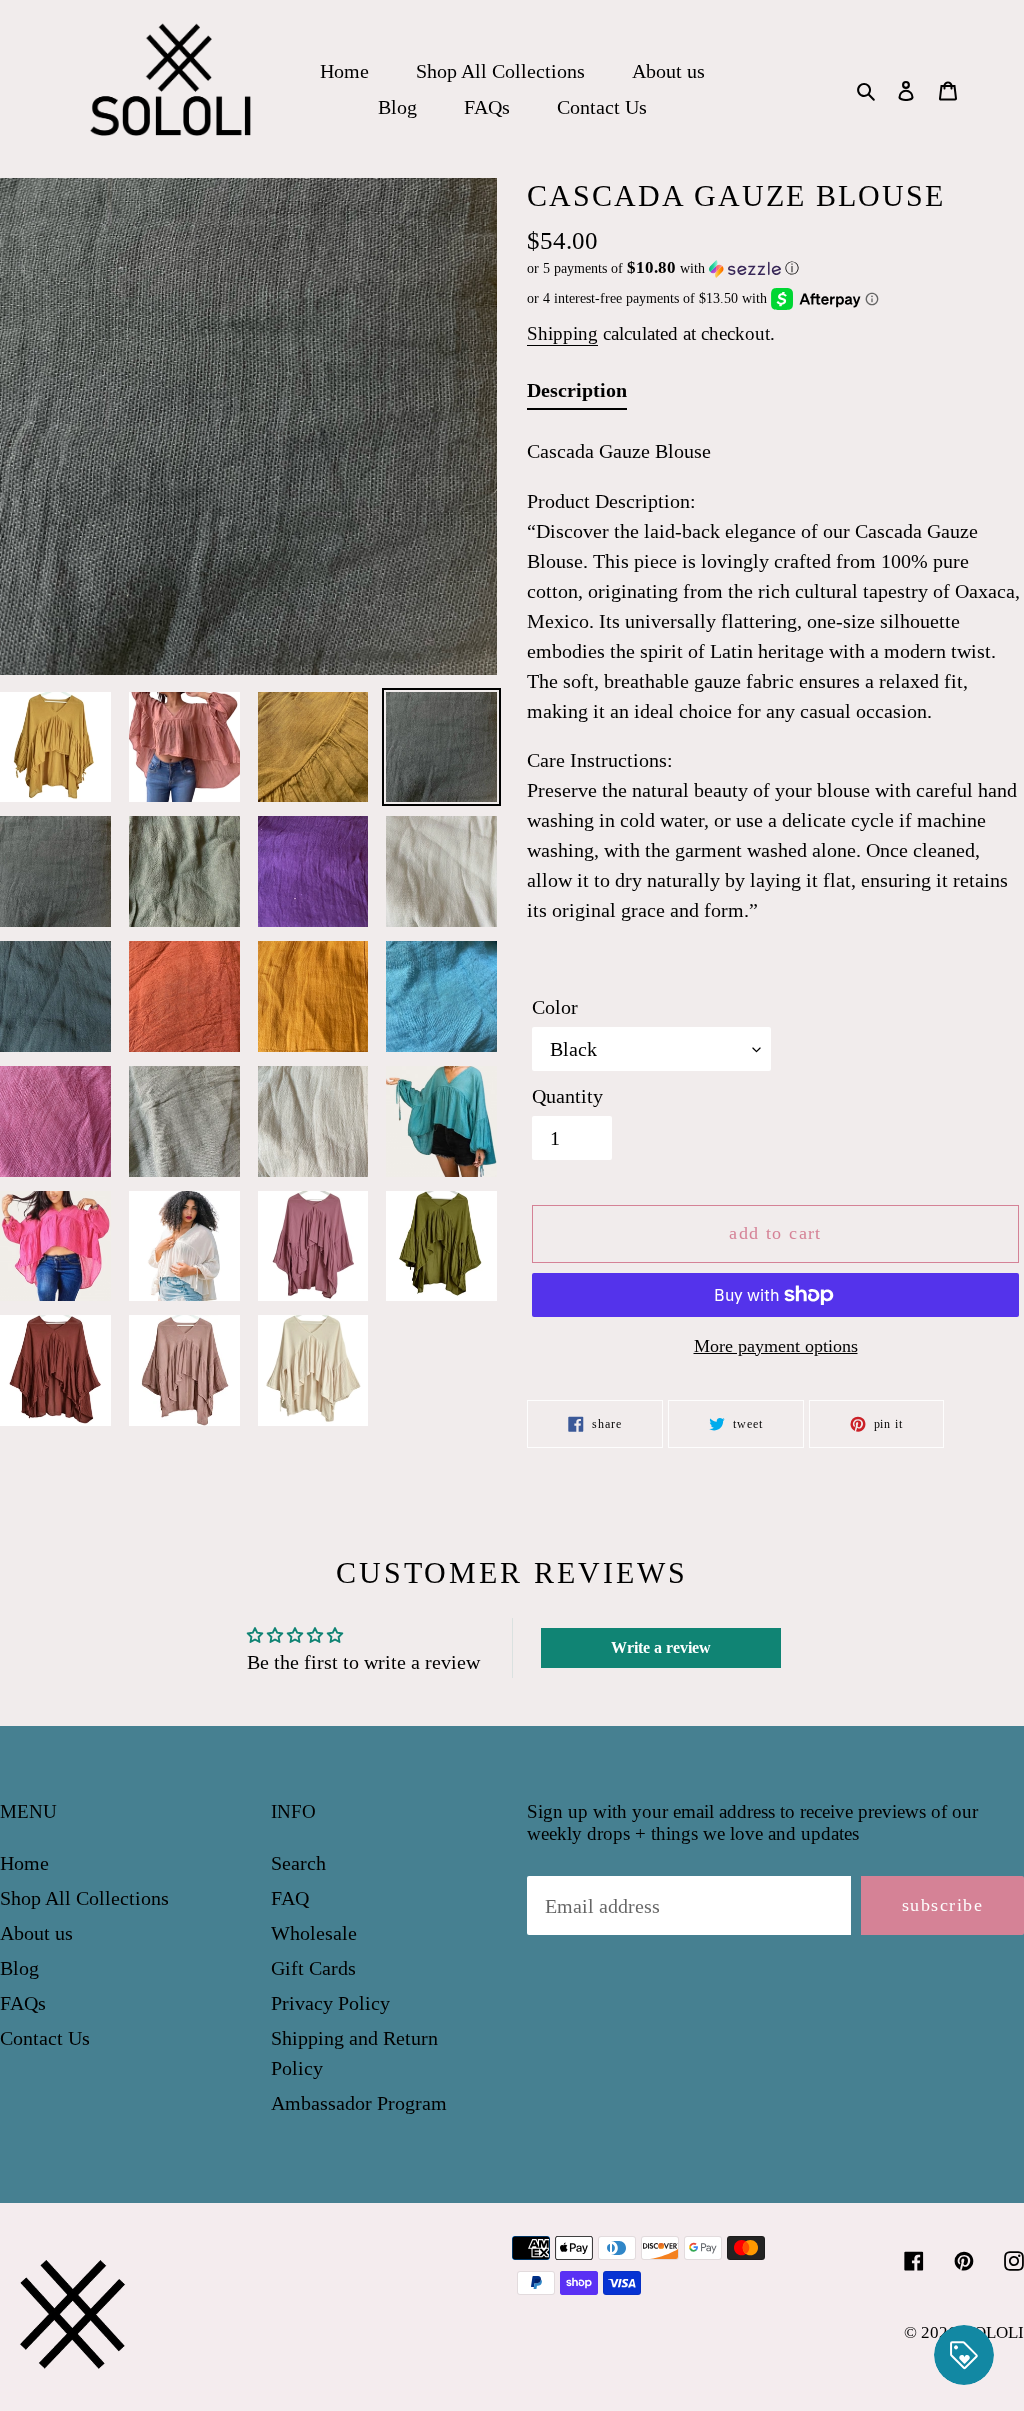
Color (555, 1007)
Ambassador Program (359, 2103)
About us (36, 1933)
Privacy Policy (330, 2003)
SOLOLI (994, 2332)
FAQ (290, 1898)
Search (298, 1863)
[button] (663, 268)
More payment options (776, 1346)
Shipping (562, 333)
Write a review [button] (661, 1647)
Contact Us (45, 2038)
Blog (19, 1968)
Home (24, 1863)
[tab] (577, 394)
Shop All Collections (84, 1898)
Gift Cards (313, 1968)
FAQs (23, 2003)
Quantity (567, 1096)
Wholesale (314, 1933)
